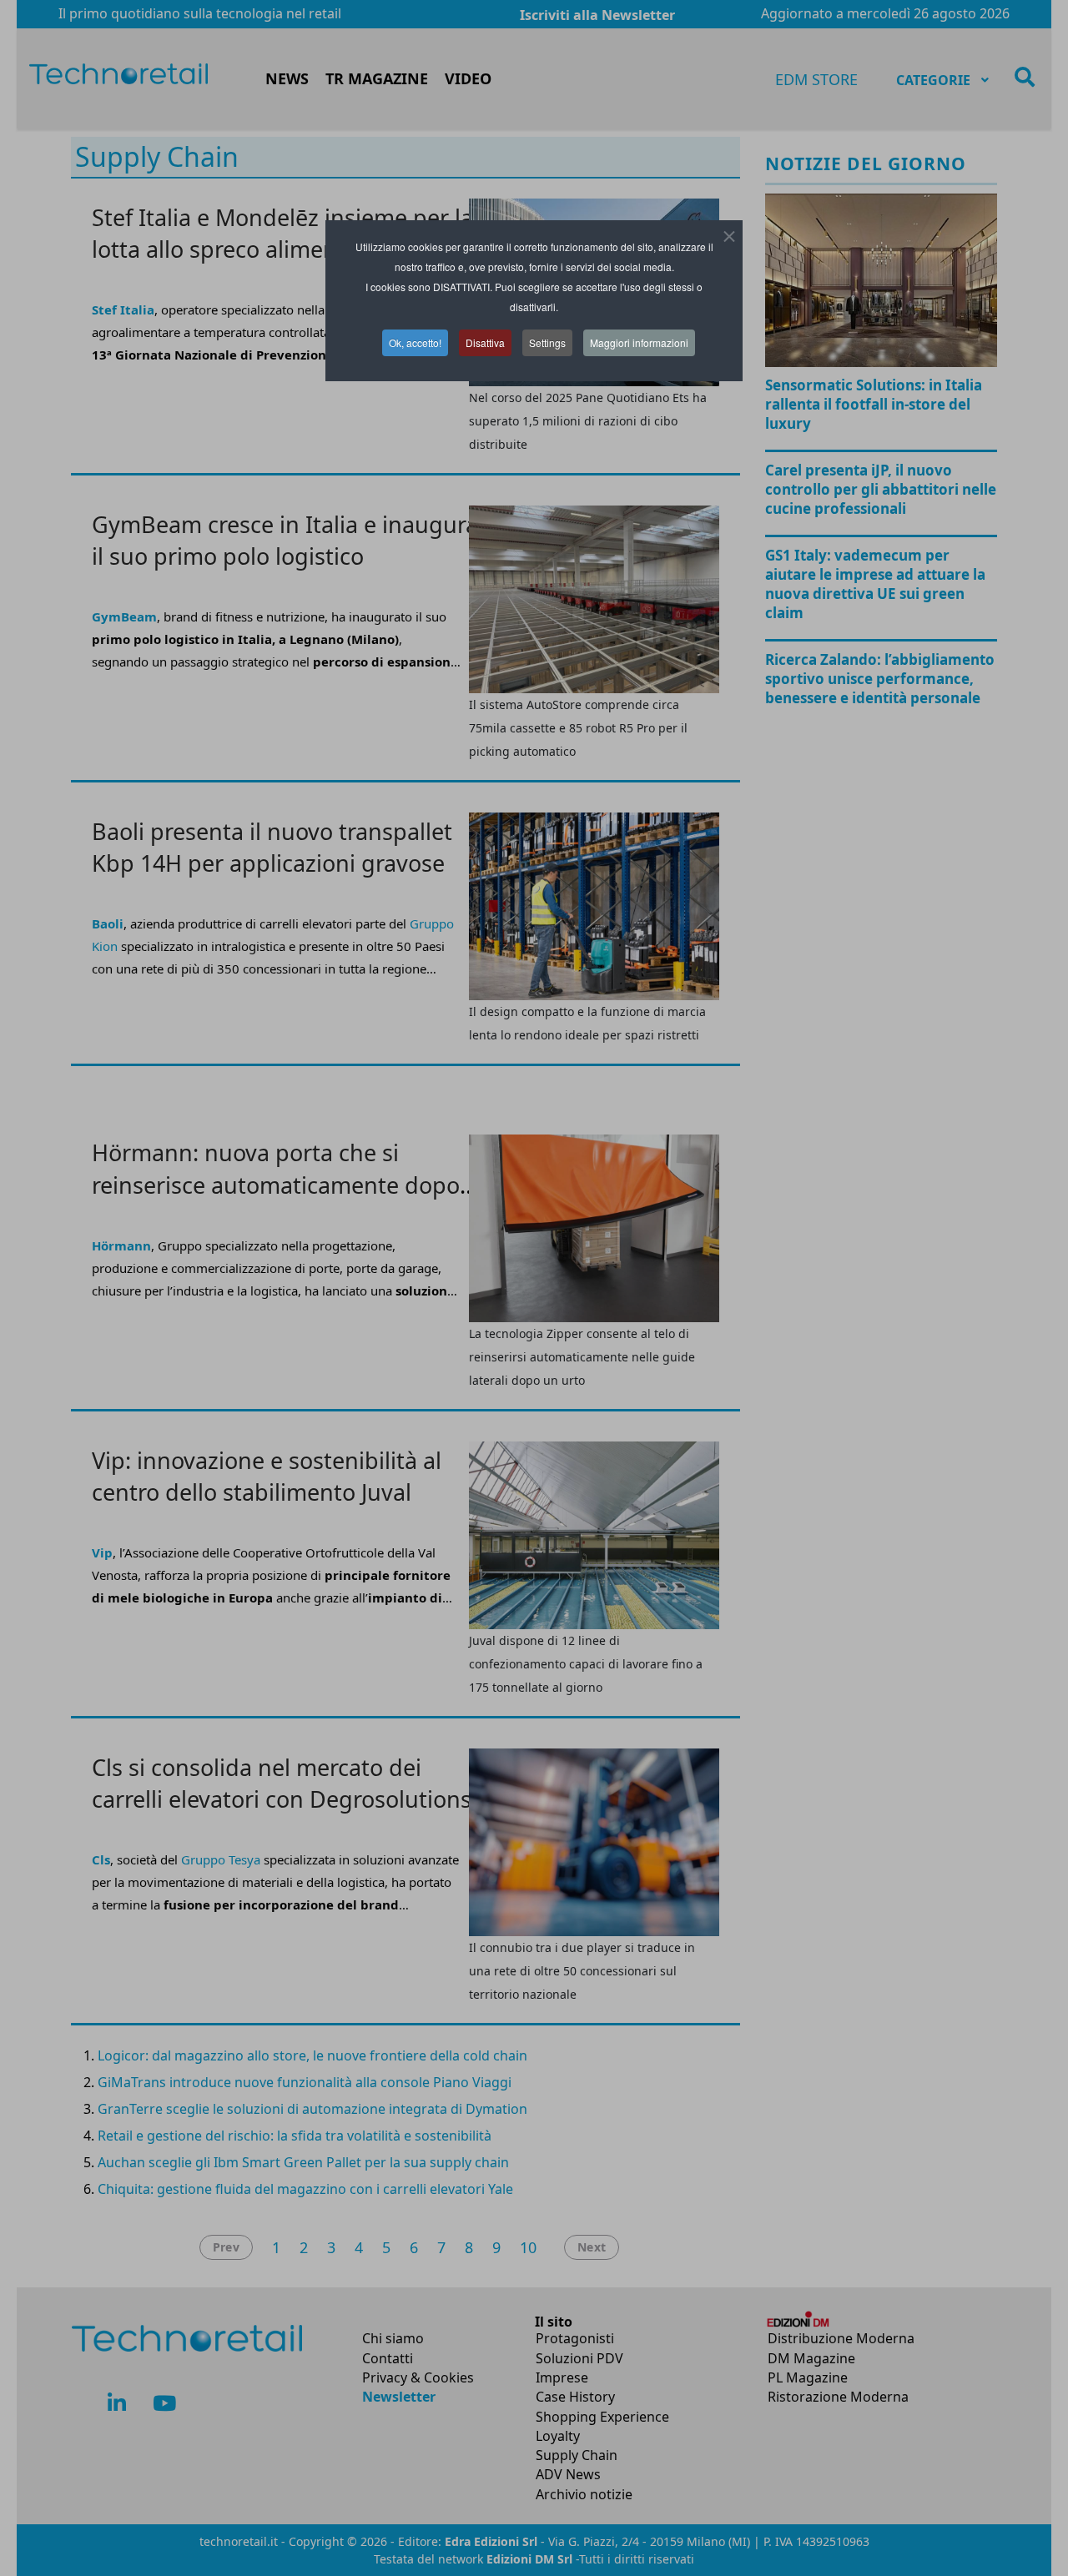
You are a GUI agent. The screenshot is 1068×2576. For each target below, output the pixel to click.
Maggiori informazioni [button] (639, 342)
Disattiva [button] (485, 342)
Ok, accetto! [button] (415, 342)
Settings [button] (547, 342)
